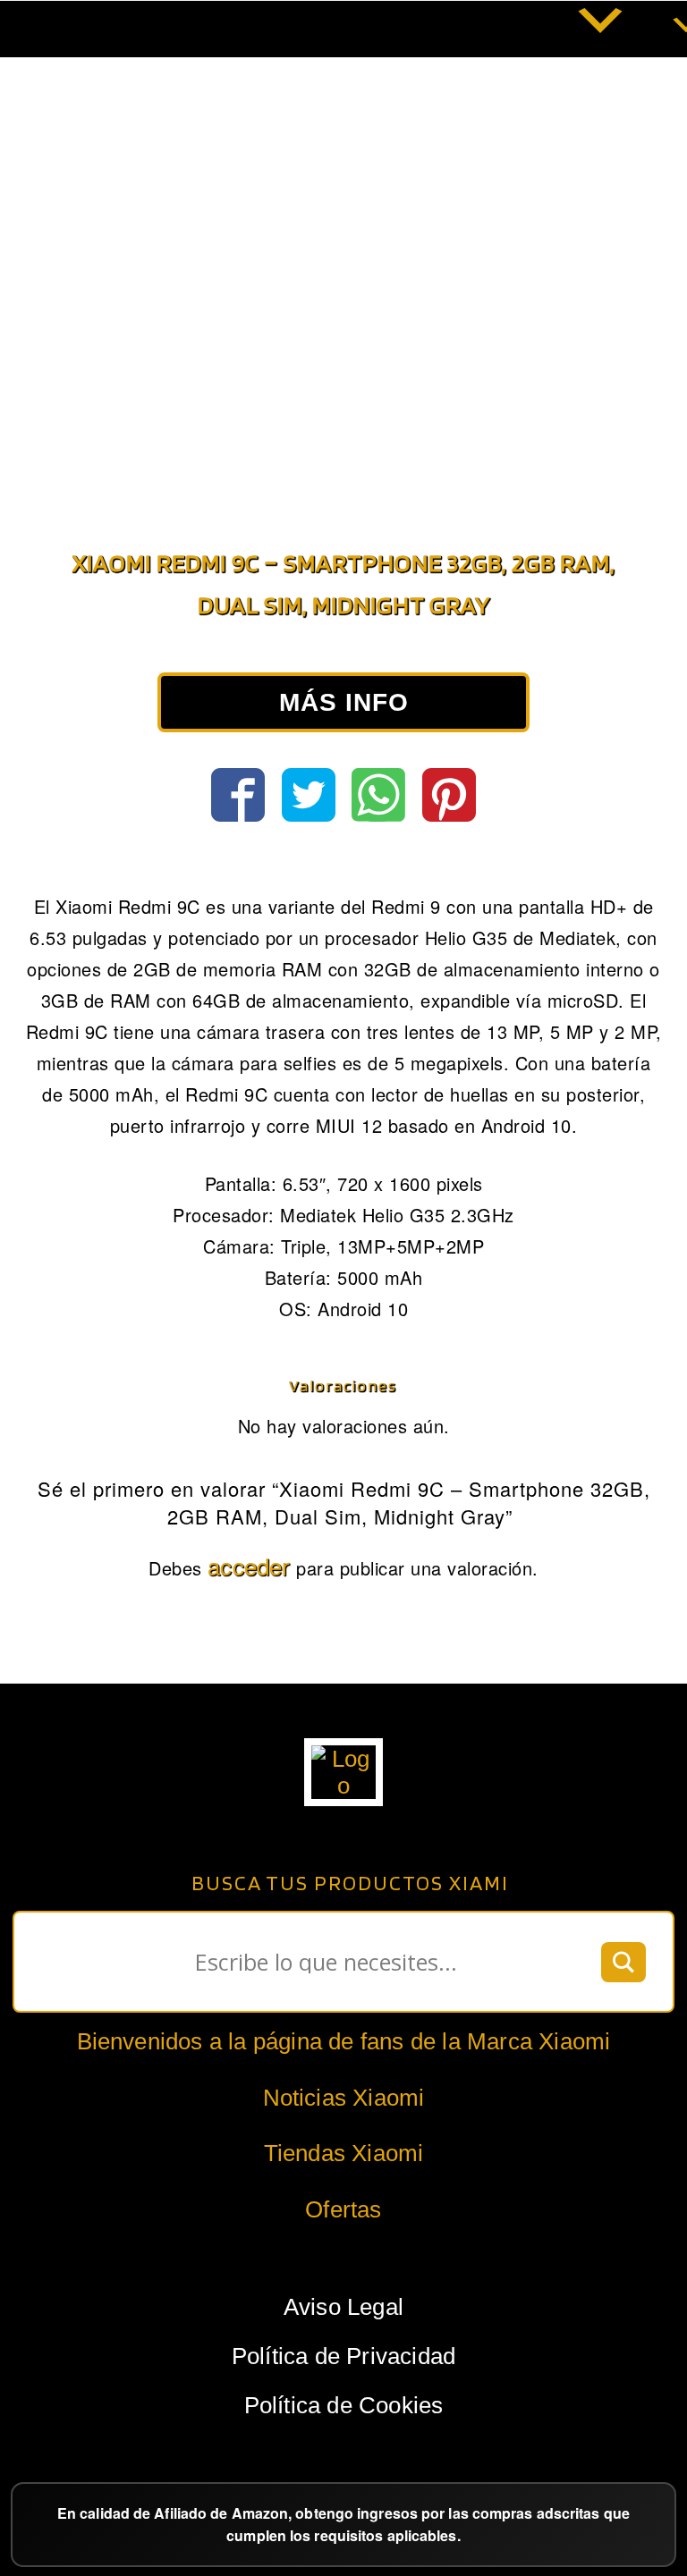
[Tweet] (309, 795)
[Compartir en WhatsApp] (378, 795)
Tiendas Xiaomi (344, 2153)
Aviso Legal (343, 2307)
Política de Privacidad (343, 2356)
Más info (344, 702)
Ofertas (343, 2209)
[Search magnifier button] (623, 1962)
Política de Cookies (344, 2405)
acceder (249, 1565)
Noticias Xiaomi (344, 2098)
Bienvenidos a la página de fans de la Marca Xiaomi (344, 2041)
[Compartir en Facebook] (238, 795)
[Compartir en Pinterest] (449, 795)
